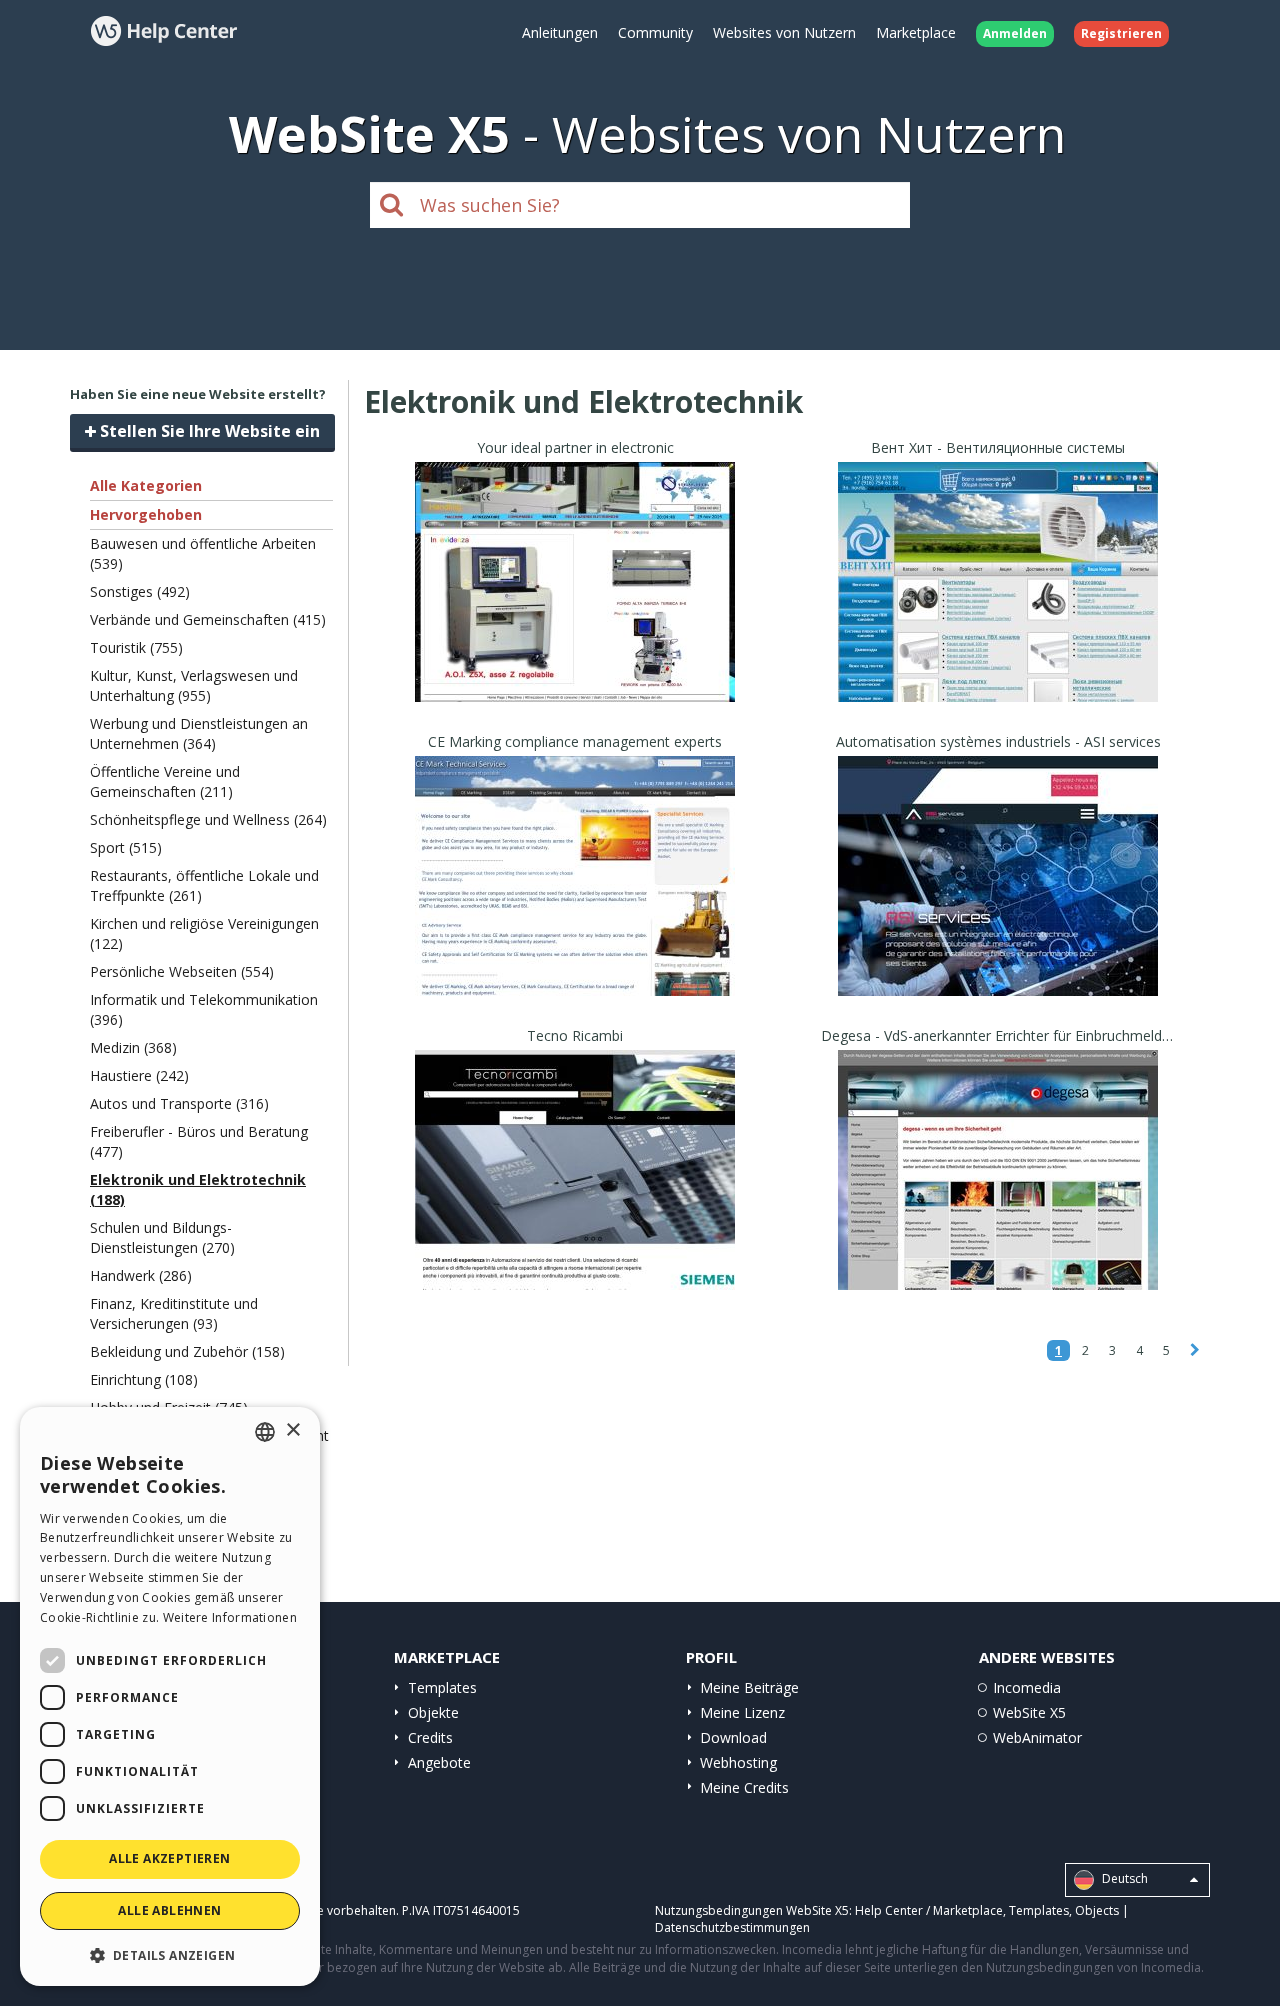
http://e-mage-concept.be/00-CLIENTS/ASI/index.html (1026, 900)
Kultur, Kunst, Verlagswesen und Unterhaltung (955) (194, 685)
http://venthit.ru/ (998, 606)
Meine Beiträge (749, 1687)
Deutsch (1123, 1878)
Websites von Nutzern (784, 32)
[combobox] (265, 1432)
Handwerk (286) (141, 1275)
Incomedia (1027, 1687)
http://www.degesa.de (998, 1194)
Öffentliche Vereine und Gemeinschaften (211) (165, 781)
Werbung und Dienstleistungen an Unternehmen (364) (199, 733)
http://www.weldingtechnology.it (575, 606)
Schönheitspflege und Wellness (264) (208, 819)
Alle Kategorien (146, 485)
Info (575, 683)
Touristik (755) (136, 647)
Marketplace (916, 32)
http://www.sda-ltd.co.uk (575, 900)
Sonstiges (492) (140, 591)
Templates (442, 1687)
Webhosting (738, 1762)
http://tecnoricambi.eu (575, 1194)
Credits (430, 1737)
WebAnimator (1037, 1737)
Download (733, 1737)
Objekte (433, 1712)
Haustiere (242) (139, 1075)
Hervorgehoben (146, 514)
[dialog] (170, 1696)
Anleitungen (560, 32)
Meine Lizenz (742, 1712)
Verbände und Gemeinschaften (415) (208, 619)
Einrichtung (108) (144, 1379)
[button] (170, 1954)
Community (655, 32)
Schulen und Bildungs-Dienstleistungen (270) (162, 1237)
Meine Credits (744, 1787)
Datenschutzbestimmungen (732, 1927)
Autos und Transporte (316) (179, 1103)
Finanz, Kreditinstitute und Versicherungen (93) (174, 1313)
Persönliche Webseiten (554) (182, 971)
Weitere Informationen (230, 1617)
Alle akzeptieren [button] (169, 1858)
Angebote (439, 1762)
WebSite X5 (1029, 1712)
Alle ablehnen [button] (169, 1910)
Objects (1097, 1910)
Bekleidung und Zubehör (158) (187, 1351)
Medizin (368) (133, 1047)
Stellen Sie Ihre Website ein (208, 431)
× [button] (292, 1430)
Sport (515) (126, 847)
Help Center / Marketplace (929, 1910)
